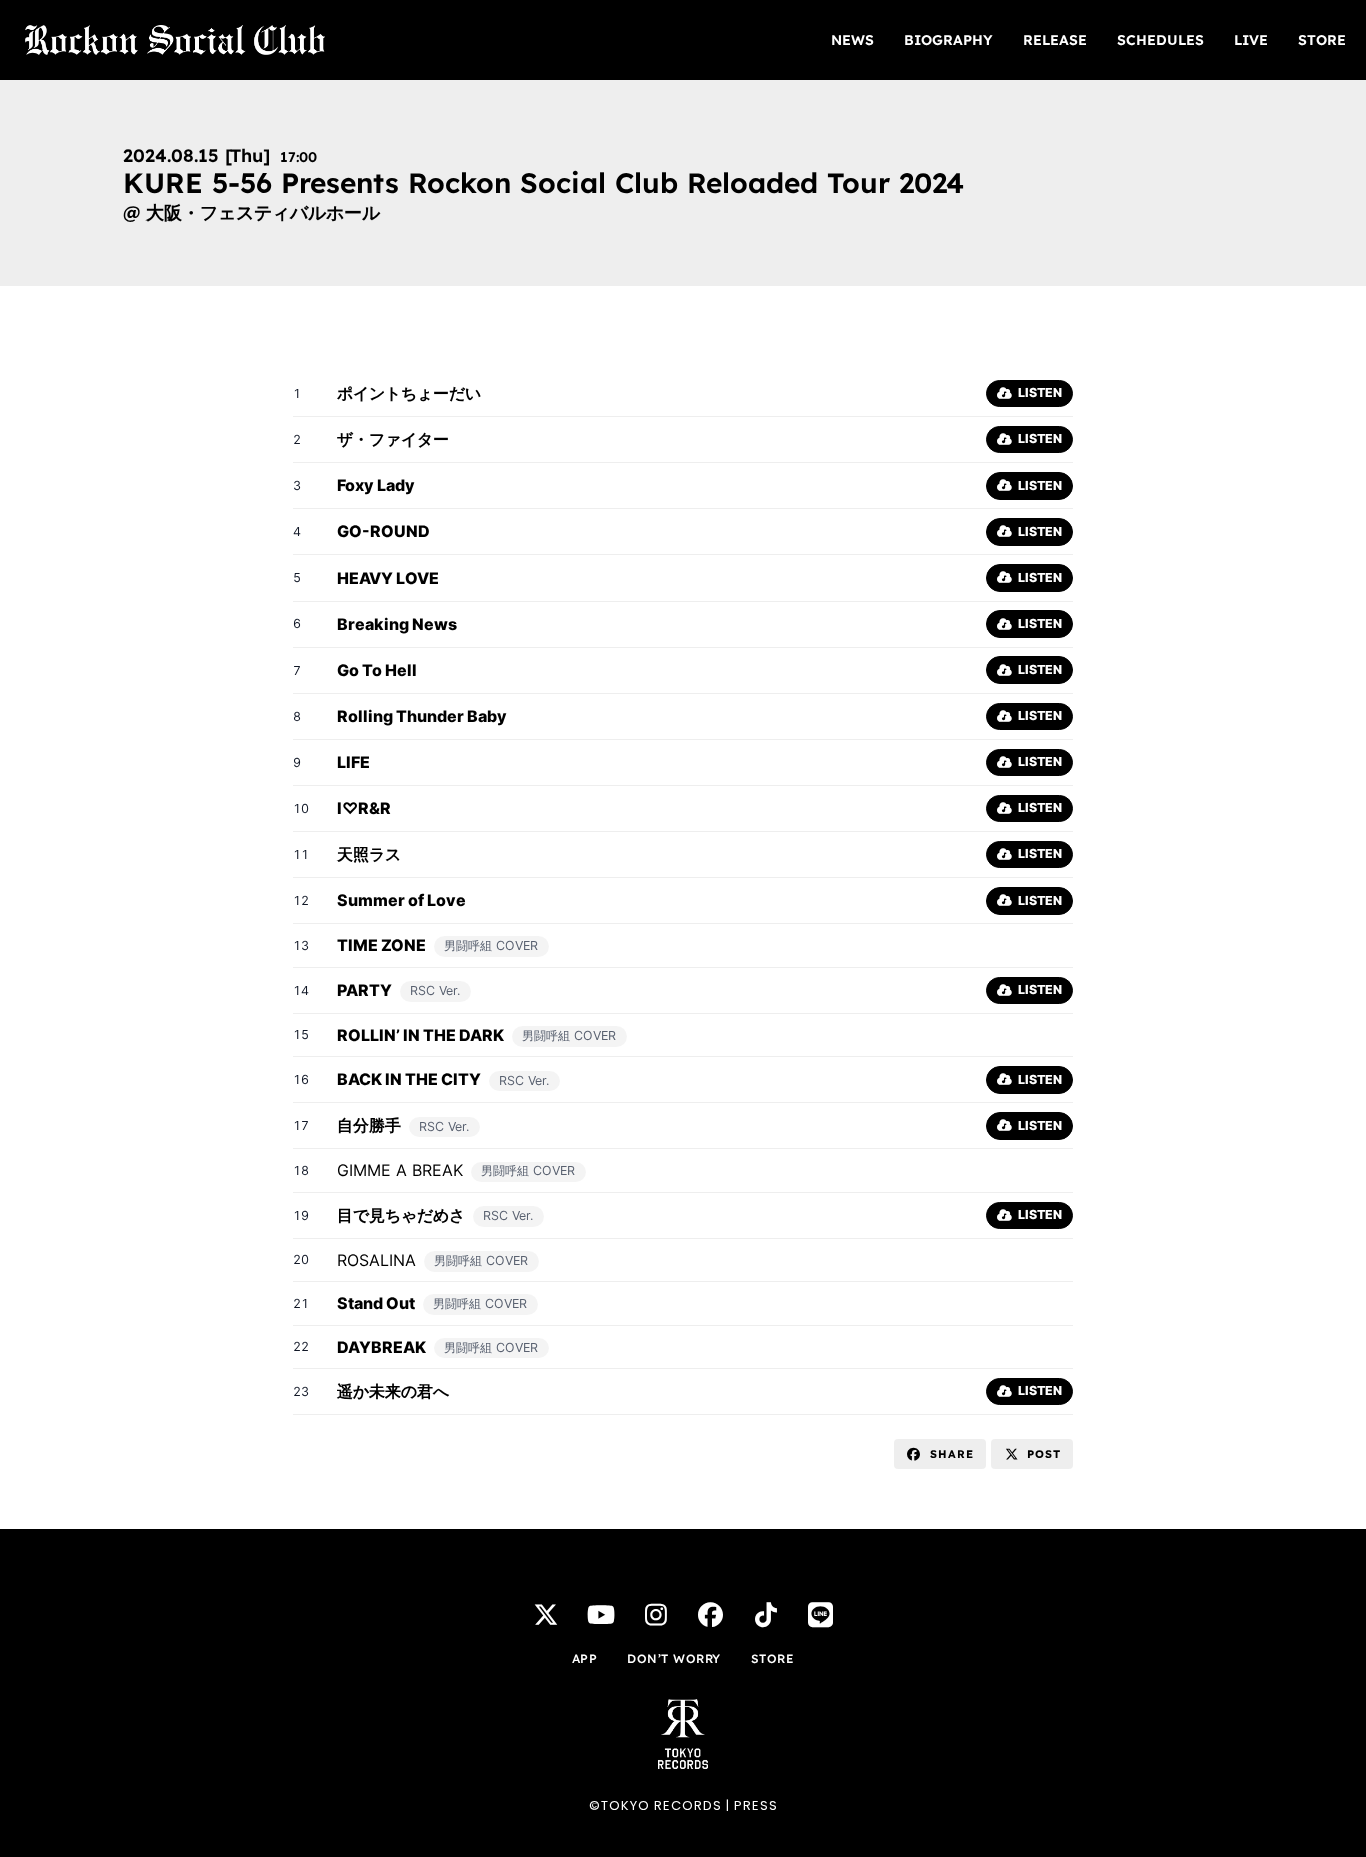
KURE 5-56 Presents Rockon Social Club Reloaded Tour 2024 (543, 182)
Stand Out (376, 1303)
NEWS (852, 40)
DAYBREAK (381, 1347)
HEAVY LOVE (388, 578)
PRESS (756, 1805)
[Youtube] (601, 1614)
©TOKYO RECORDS (655, 1805)
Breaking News (397, 624)
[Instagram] (656, 1614)
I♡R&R (364, 808)
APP (585, 1658)
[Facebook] (711, 1614)
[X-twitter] (546, 1614)
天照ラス (369, 854)
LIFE (353, 762)
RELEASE (1055, 40)
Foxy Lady (376, 485)
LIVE (1251, 40)
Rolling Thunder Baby (422, 716)
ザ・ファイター (393, 439)
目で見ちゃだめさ (401, 1215)
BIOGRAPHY (948, 40)
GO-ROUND (383, 531)
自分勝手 (369, 1125)
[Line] (821, 1614)
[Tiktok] (766, 1614)
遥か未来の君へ (393, 1391)
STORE (1322, 40)
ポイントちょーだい (409, 393)
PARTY (364, 990)
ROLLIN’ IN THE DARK (420, 1035)
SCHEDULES (1160, 40)
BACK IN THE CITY (409, 1079)
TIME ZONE (381, 945)
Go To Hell (377, 670)
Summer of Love (401, 900)
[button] (940, 1454)
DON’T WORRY (674, 1658)
